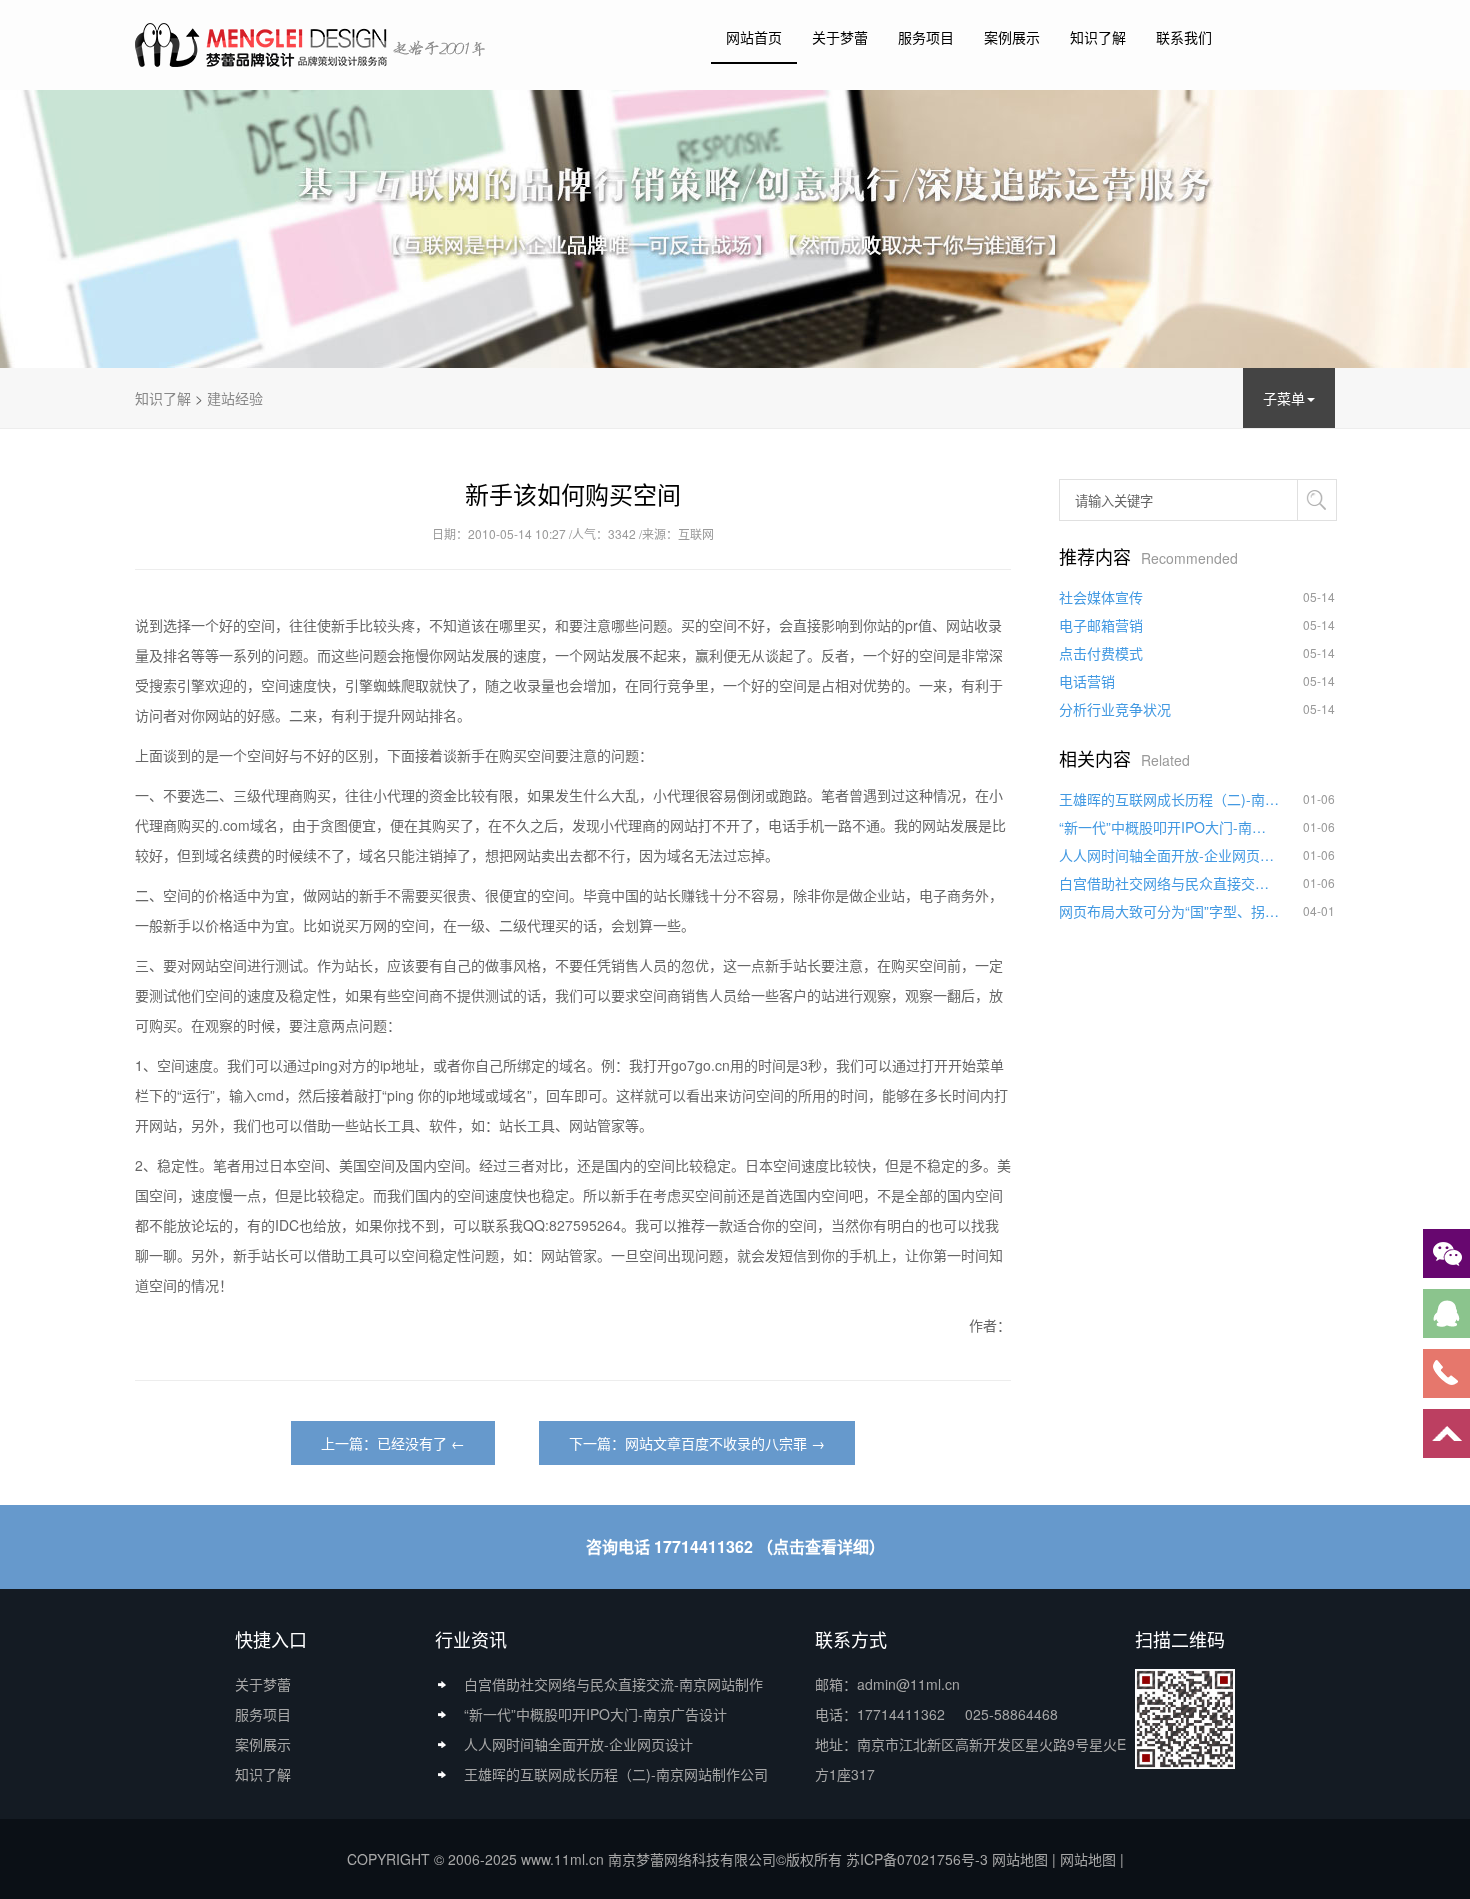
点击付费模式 (1101, 653)
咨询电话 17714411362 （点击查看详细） (735, 1546)
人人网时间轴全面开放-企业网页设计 (1169, 855)
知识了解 (1098, 37)
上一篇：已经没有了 (384, 1443)
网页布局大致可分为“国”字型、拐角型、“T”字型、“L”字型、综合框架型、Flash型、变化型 (1169, 911)
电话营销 (1087, 681)
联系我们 (1184, 37)
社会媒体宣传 (1101, 597)
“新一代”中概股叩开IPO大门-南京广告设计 (1169, 827)
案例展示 (1012, 37)
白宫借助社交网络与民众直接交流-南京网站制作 (1169, 883)
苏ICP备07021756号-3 (917, 1859)
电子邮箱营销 (1101, 625)
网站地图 (1020, 1859)
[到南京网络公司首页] (312, 44)
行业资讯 (471, 1639)
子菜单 (1284, 398)
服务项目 (926, 37)
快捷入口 (271, 1639)
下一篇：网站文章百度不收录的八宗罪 (688, 1443)
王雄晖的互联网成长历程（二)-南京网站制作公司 (1169, 799)
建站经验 (235, 398)
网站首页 (754, 37)
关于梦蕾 (840, 37)
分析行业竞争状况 (1115, 709)
